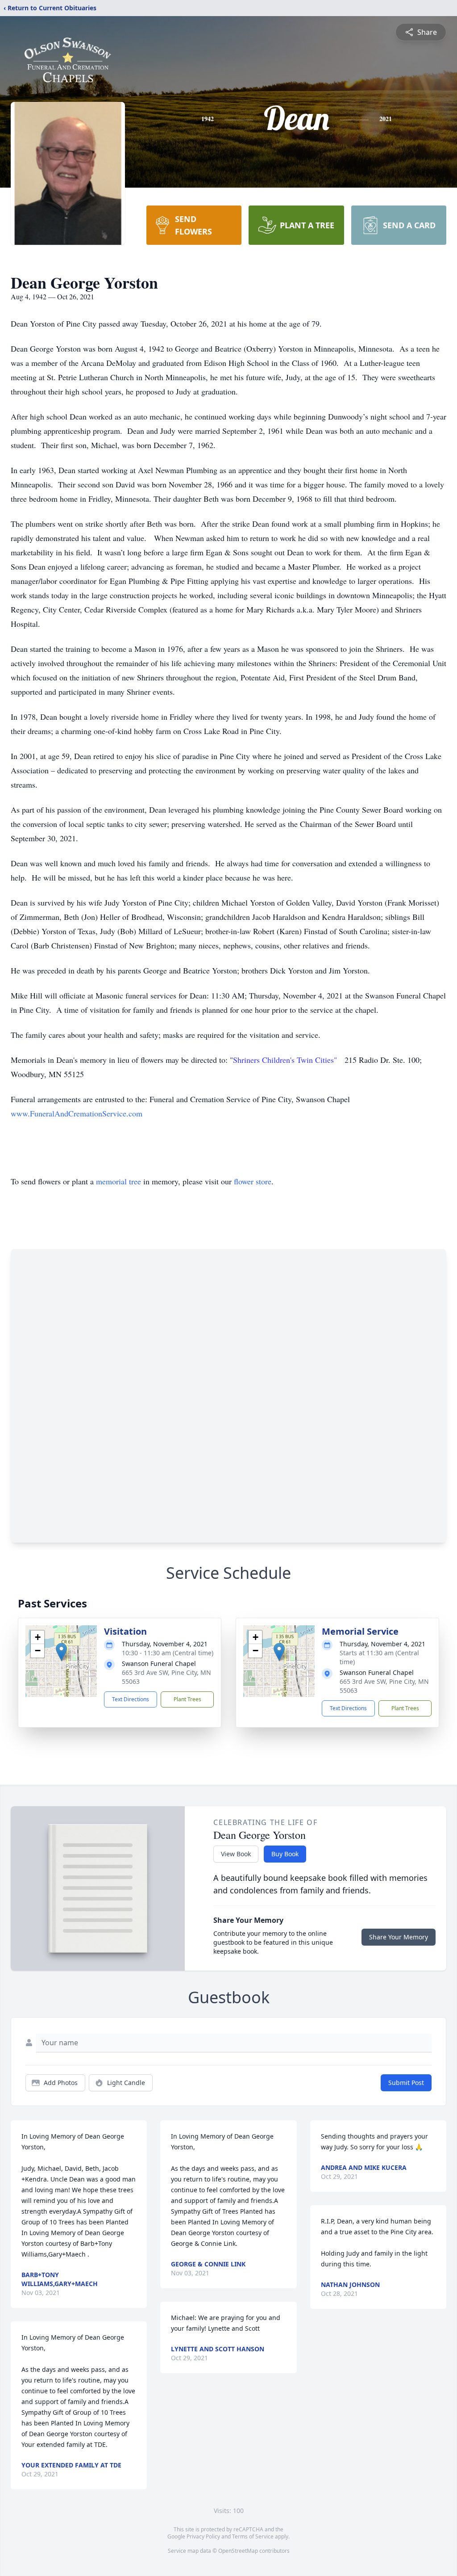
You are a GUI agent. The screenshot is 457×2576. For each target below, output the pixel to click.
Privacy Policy (203, 2536)
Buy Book (285, 1854)
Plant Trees (187, 1699)
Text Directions (131, 1699)
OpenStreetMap (238, 2551)
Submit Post (406, 2083)
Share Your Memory (399, 1937)
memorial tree (118, 1181)
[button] (61, 1652)
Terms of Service (253, 2536)
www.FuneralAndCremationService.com (77, 1113)
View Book (236, 1854)
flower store (253, 1181)
